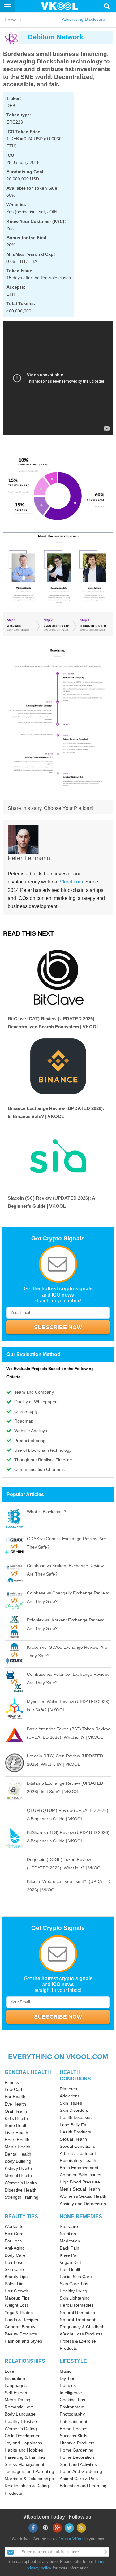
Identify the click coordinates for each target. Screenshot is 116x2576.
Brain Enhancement (79, 2168)
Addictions (70, 2096)
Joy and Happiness (23, 2443)
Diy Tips (67, 2378)
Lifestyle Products (77, 2443)
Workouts (14, 2226)
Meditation (70, 2241)
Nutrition (68, 2234)
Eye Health (15, 2104)
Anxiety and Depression (83, 2204)
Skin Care (14, 2269)
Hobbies (68, 2385)
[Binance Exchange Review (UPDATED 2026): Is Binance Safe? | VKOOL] (58, 1066)
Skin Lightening (75, 2298)
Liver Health (16, 2133)
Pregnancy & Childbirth (82, 2327)
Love (9, 2371)
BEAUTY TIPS (21, 2216)
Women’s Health (21, 2183)
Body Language (20, 2414)
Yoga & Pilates (19, 2313)
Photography (72, 2414)
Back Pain (69, 2248)
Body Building (18, 2161)
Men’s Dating (17, 2400)
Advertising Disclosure (84, 19)
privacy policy (39, 2568)
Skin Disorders (74, 2110)
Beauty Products (21, 2334)
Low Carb (14, 2089)
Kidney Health (18, 2168)
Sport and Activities (78, 2464)
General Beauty (20, 2327)
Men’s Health (17, 2147)
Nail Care (69, 2226)
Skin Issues (71, 2103)
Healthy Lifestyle (21, 2421)
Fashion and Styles (23, 2341)
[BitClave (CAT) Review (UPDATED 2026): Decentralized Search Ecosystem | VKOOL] (58, 977)
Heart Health (17, 2140)
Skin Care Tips (74, 2284)
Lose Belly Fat (74, 2125)
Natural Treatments (79, 2320)
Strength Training (21, 2197)
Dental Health (18, 2154)
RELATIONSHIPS (25, 2361)
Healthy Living (73, 2291)
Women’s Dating (21, 2429)
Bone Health (17, 2125)
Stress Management (24, 2464)
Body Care (15, 2255)
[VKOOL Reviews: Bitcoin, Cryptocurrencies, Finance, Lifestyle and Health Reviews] (62, 6)
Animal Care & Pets (79, 2479)
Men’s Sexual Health (80, 2189)
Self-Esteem (17, 2393)
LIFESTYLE (73, 2361)
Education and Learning (83, 2486)
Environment (72, 2407)
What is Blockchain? (47, 1512)
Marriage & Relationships (29, 2479)
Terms (100, 2562)
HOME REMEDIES (81, 2216)
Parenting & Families (25, 2457)
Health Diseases (76, 2117)
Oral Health (16, 2111)
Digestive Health (21, 2190)
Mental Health (18, 2175)
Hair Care (14, 2234)
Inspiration (15, 2378)
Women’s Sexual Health (83, 2196)
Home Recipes (74, 2429)
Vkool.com (71, 882)
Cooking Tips (72, 2400)
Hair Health (71, 2269)
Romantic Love (19, 2407)
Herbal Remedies (77, 2305)
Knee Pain (70, 2255)
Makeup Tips (17, 2298)
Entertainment (73, 2421)
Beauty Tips (16, 2277)
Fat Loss (13, 2241)
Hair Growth (16, 2291)
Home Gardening (77, 2450)
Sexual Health (73, 2139)
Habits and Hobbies (24, 2450)
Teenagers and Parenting (29, 2471)
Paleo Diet (15, 2284)
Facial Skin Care (76, 2277)
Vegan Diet (70, 2262)
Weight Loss (17, 2305)
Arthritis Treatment (78, 2153)
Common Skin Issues (80, 2175)
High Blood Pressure (80, 2182)
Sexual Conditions (77, 2146)
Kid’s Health (16, 2118)
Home (11, 20)
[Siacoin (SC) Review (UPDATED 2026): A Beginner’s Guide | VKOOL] (58, 1156)
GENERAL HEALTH (28, 2072)
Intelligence (71, 2393)
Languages (16, 2385)
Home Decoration (77, 2457)
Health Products (75, 2132)
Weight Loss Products (81, 2334)
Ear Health (15, 2097)
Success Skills (73, 2436)
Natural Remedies (77, 2313)
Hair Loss (14, 2262)
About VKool (72, 2539)
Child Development (23, 2436)
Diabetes (68, 2089)
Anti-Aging (15, 2248)
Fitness (12, 2082)
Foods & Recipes (21, 2320)
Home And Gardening (81, 2471)
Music (65, 2371)
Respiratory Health (78, 2160)
